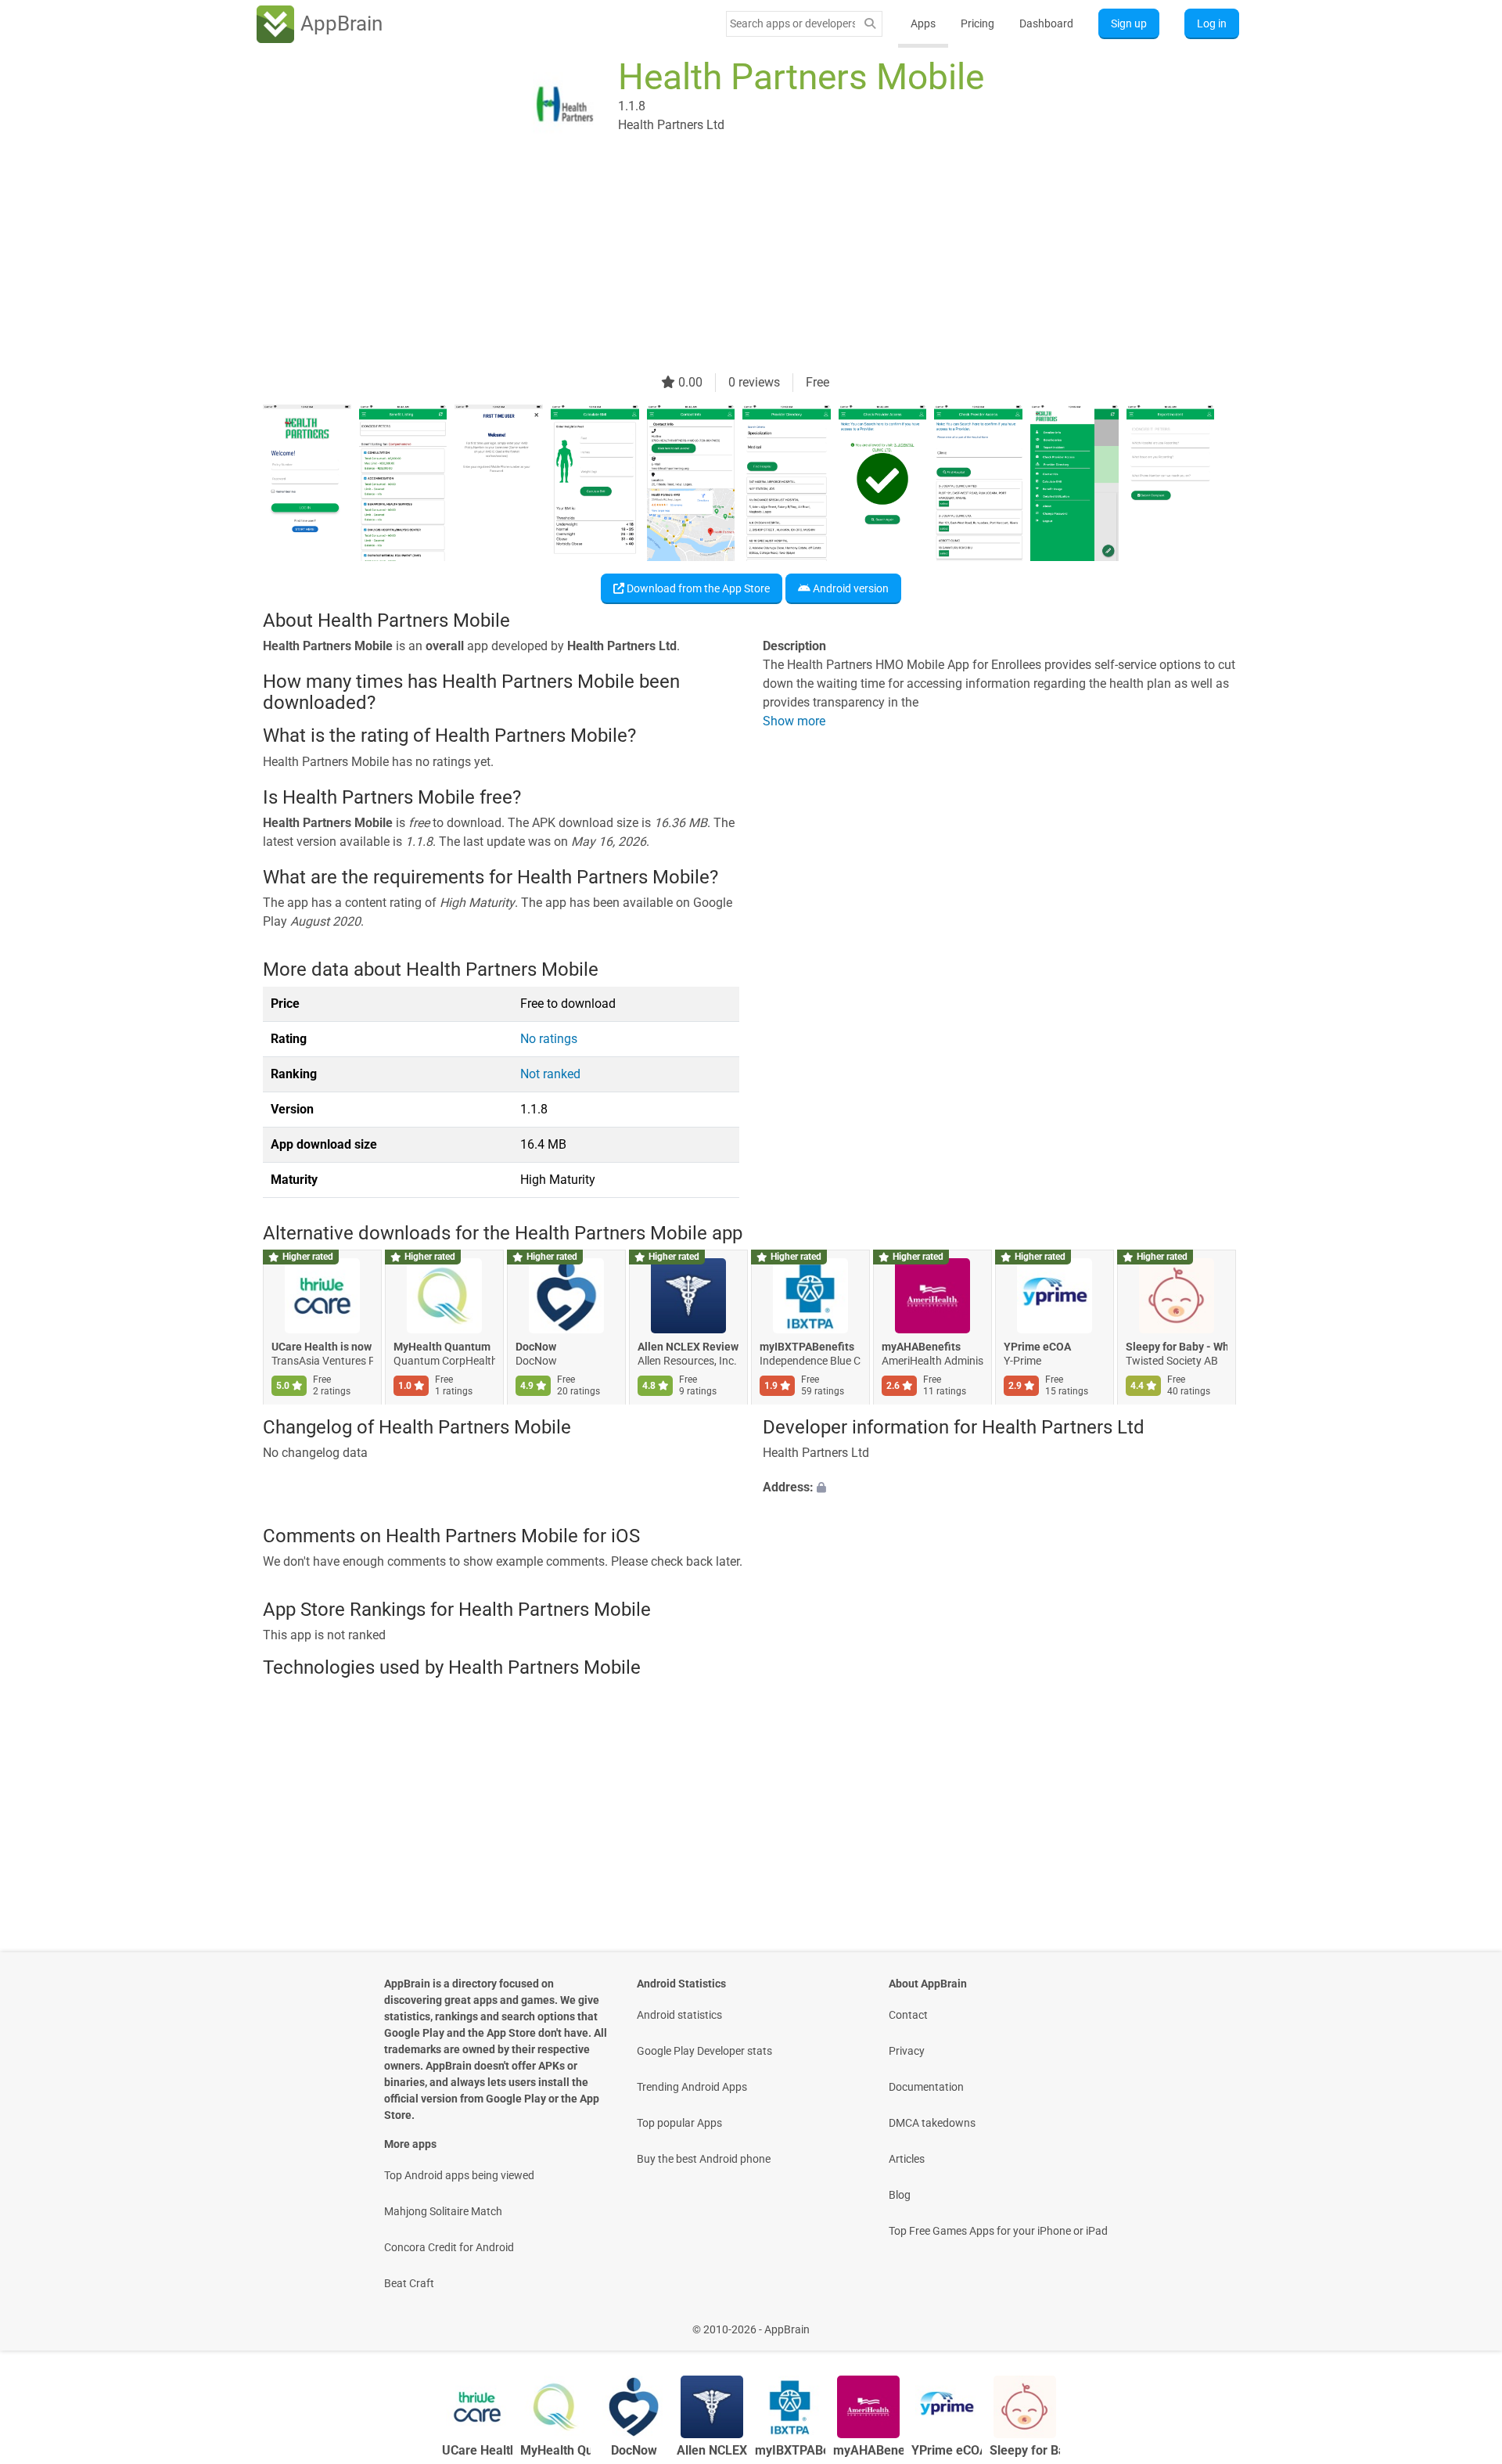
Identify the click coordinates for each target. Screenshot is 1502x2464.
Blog (900, 2195)
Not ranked (550, 1074)
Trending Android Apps (692, 2087)
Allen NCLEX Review (688, 1347)
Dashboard (1046, 23)
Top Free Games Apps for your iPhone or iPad (998, 2231)
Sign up (1129, 23)
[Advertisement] (732, 264)
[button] (1001, 1488)
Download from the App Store (697, 588)
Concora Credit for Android (449, 2247)
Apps (923, 23)
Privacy (907, 2051)
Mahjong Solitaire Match (443, 2211)
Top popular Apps (679, 2123)
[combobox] (792, 23)
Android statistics (679, 2015)
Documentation (926, 2087)
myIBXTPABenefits (807, 1347)
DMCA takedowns (932, 2123)
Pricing (977, 23)
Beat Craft (409, 2283)
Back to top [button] (1463, 2321)
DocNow (536, 1347)
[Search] (870, 24)
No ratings (549, 1039)
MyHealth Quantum (442, 1347)
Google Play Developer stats (704, 2051)
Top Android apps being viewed (459, 2175)
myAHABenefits (921, 1347)
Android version (850, 588)
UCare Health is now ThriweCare (322, 1347)
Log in (1212, 23)
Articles (907, 2159)
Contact (908, 2015)
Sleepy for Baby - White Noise (1177, 1347)
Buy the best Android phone (704, 2159)
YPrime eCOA (1037, 1347)
